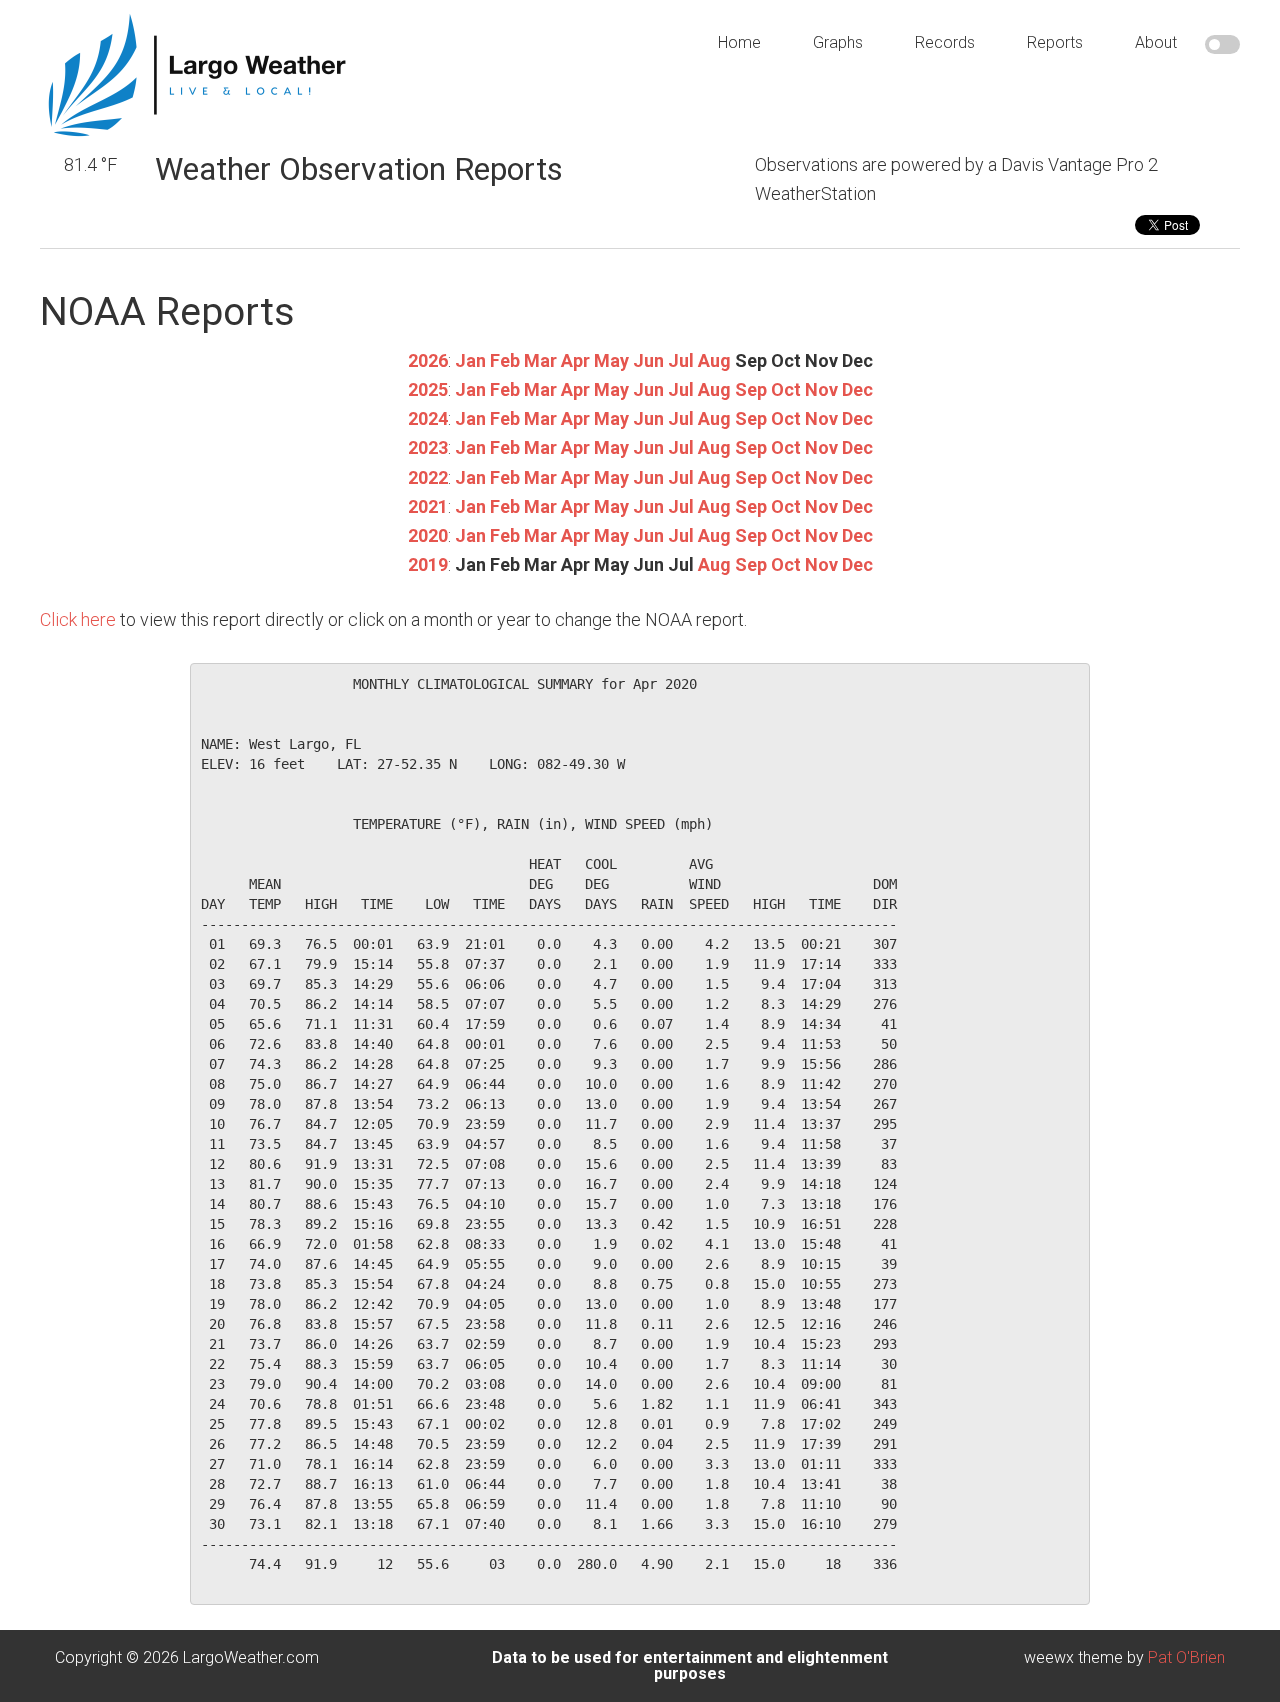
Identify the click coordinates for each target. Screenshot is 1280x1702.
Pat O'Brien (1186, 1657)
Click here (78, 619)
